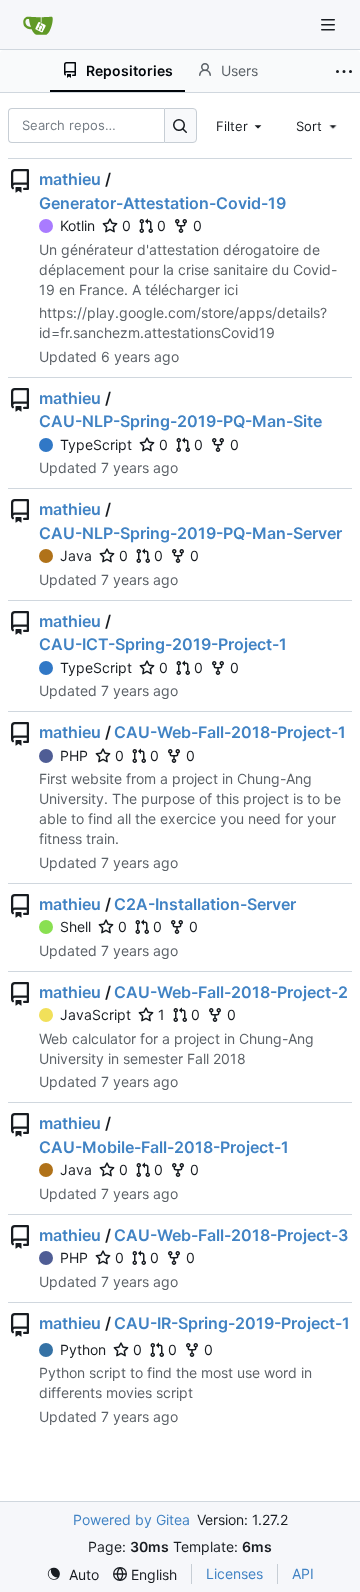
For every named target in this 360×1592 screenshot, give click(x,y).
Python (83, 1349)
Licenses (234, 1573)
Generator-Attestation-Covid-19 (162, 203)
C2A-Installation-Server (205, 904)
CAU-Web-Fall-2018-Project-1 (230, 732)
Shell (75, 926)
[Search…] (180, 125)
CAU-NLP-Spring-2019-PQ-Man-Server (190, 533)
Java (76, 555)
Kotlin (77, 225)
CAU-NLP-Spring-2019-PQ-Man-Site (180, 421)
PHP (74, 755)
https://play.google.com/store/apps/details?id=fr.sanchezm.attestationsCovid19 (183, 322)
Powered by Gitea (131, 1519)
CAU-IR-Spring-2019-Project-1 (232, 1323)
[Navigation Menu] (330, 24)
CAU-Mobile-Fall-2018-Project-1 (164, 1147)
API (303, 1573)
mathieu (70, 179)
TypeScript (96, 444)
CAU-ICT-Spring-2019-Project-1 (163, 644)
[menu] (72, 1574)
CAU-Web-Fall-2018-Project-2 (231, 992)
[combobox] (241, 125)
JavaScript (95, 1014)
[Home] (38, 25)
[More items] (344, 71)
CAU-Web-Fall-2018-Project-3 (231, 1235)
